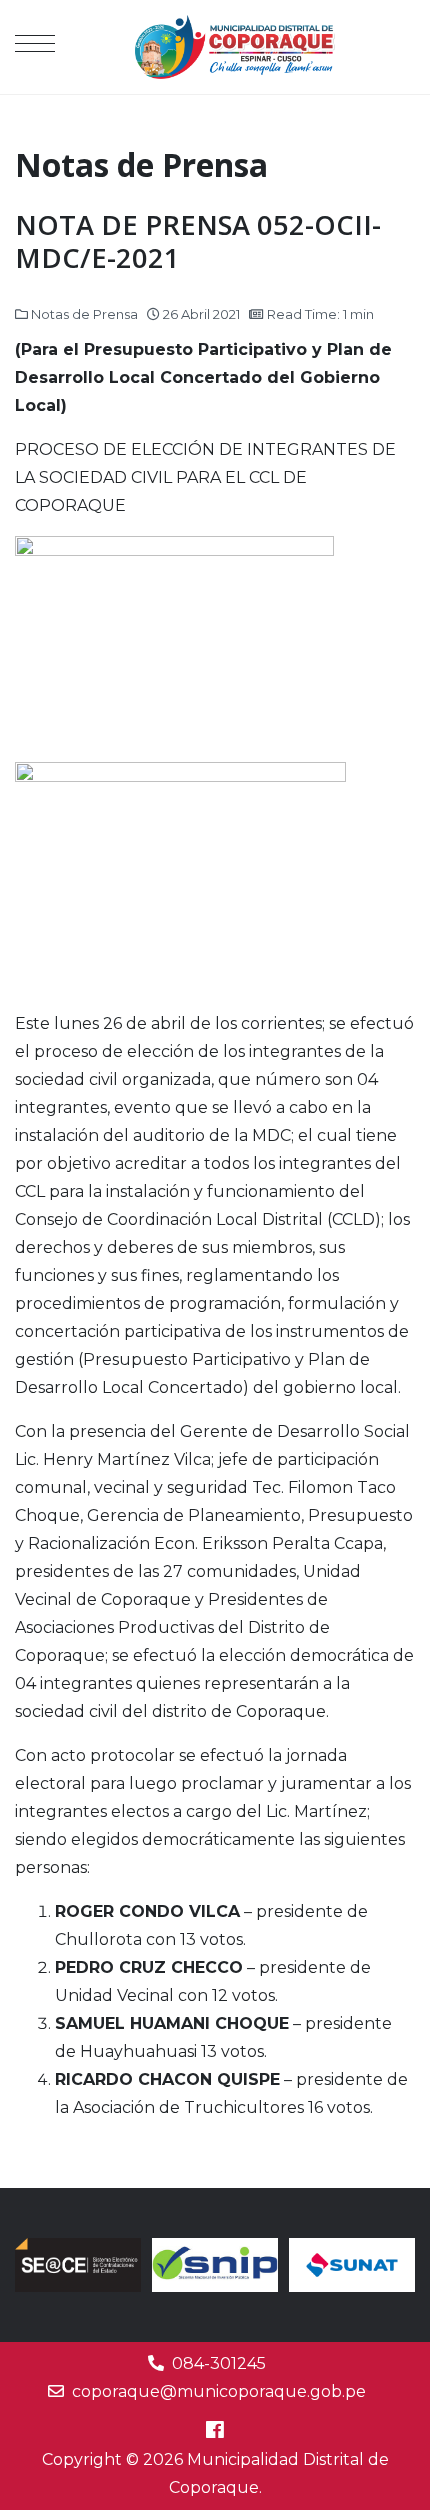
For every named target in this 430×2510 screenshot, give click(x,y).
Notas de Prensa (84, 314)
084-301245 (219, 2363)
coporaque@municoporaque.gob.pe (219, 2391)
